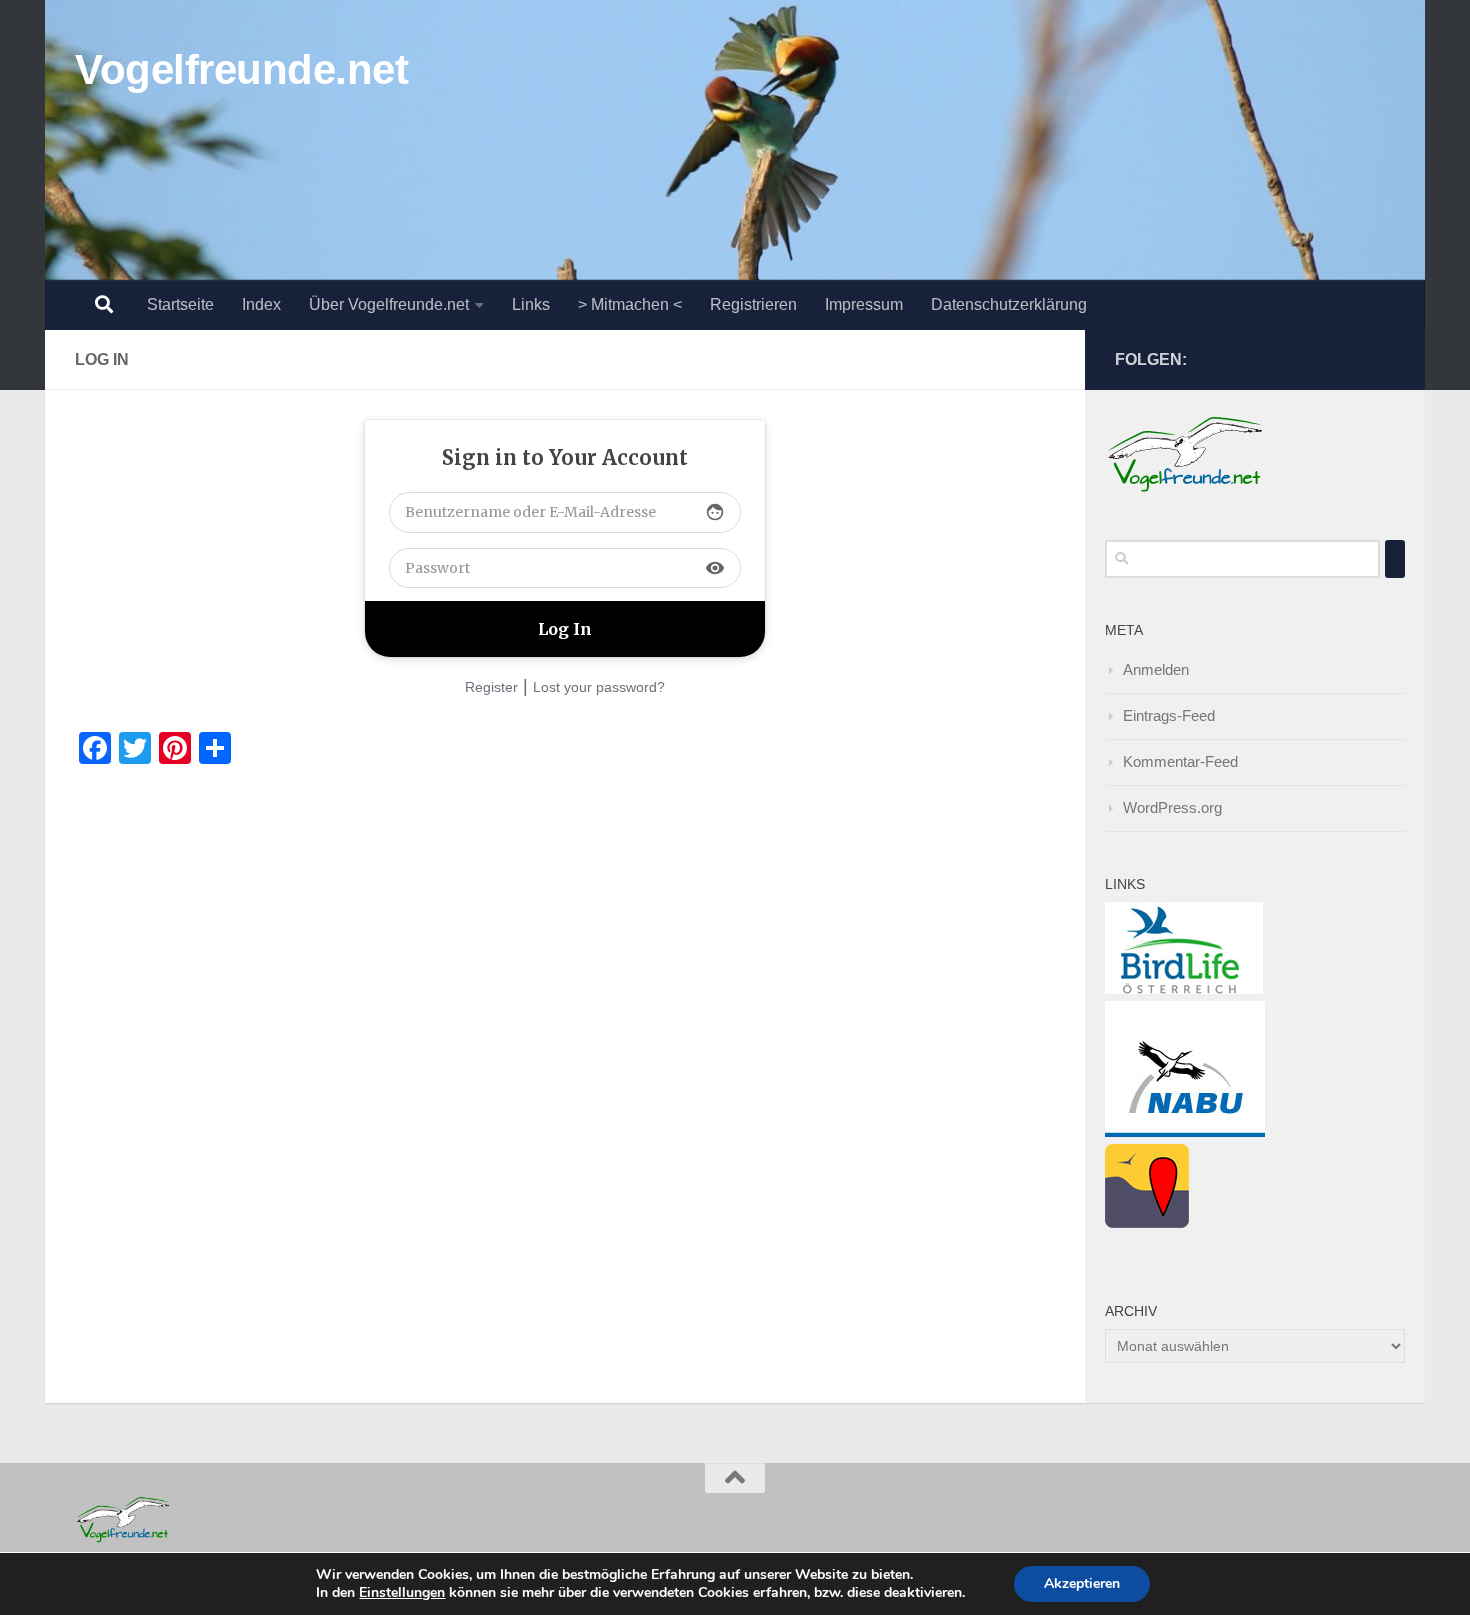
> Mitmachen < (630, 304)
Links (531, 304)
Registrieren (753, 304)
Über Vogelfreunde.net (389, 304)
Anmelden (1156, 669)
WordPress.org (1172, 807)
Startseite (180, 304)
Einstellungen (402, 1593)
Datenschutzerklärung (1009, 304)
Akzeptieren (1082, 1583)
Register (491, 687)
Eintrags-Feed (1169, 715)
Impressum (864, 304)
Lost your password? (599, 687)
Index (261, 304)
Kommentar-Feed (1180, 761)
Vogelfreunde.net (241, 69)
